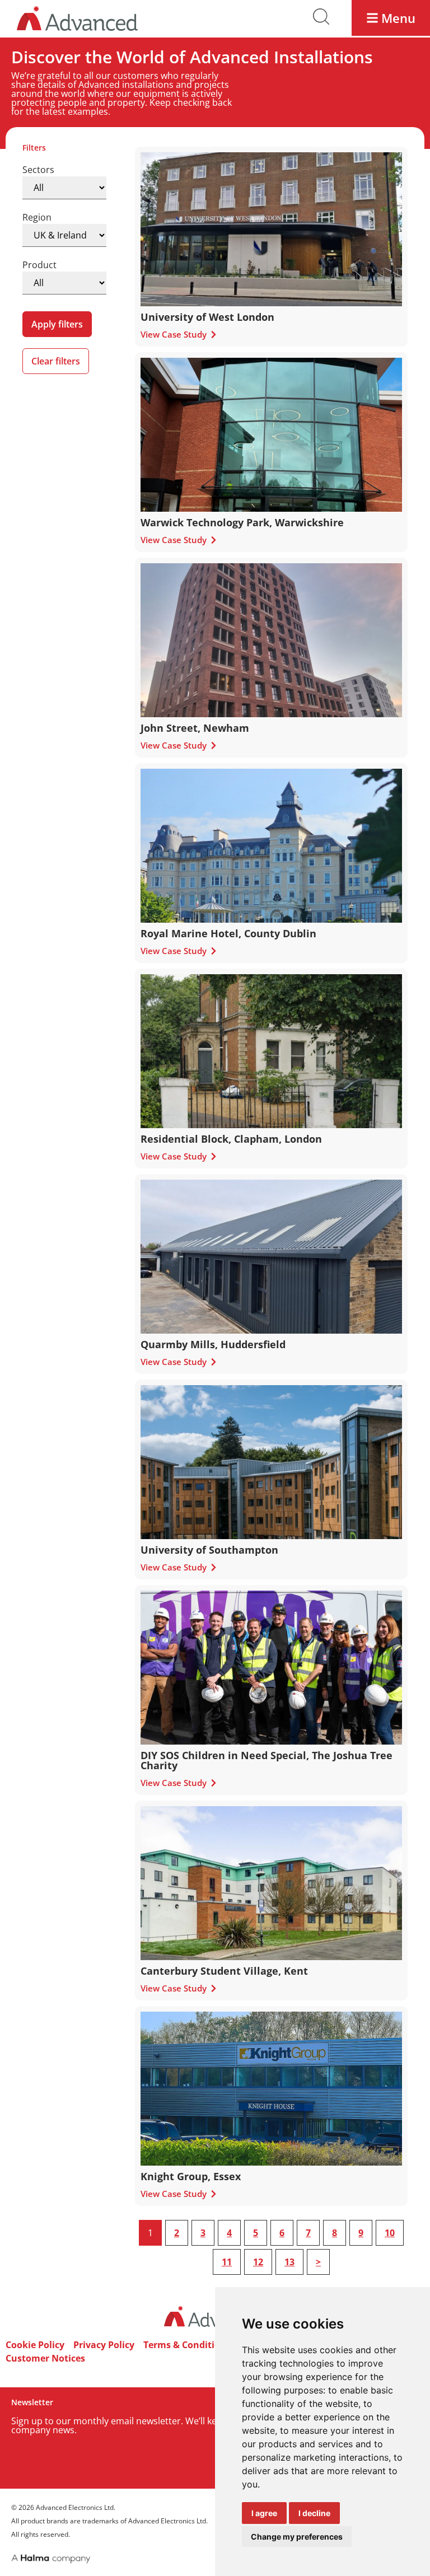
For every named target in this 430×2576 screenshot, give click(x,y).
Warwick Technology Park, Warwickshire (242, 522)
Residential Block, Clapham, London (231, 1139)
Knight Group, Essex (191, 2176)
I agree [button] (264, 2513)
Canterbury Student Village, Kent (224, 1971)
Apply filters (57, 324)
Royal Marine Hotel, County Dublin (228, 933)
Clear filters (56, 361)
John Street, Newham (195, 728)
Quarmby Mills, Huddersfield (213, 1344)
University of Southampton (209, 1550)
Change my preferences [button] (297, 2537)
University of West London (207, 317)
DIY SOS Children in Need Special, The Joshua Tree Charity (267, 1760)
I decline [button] (314, 2513)
